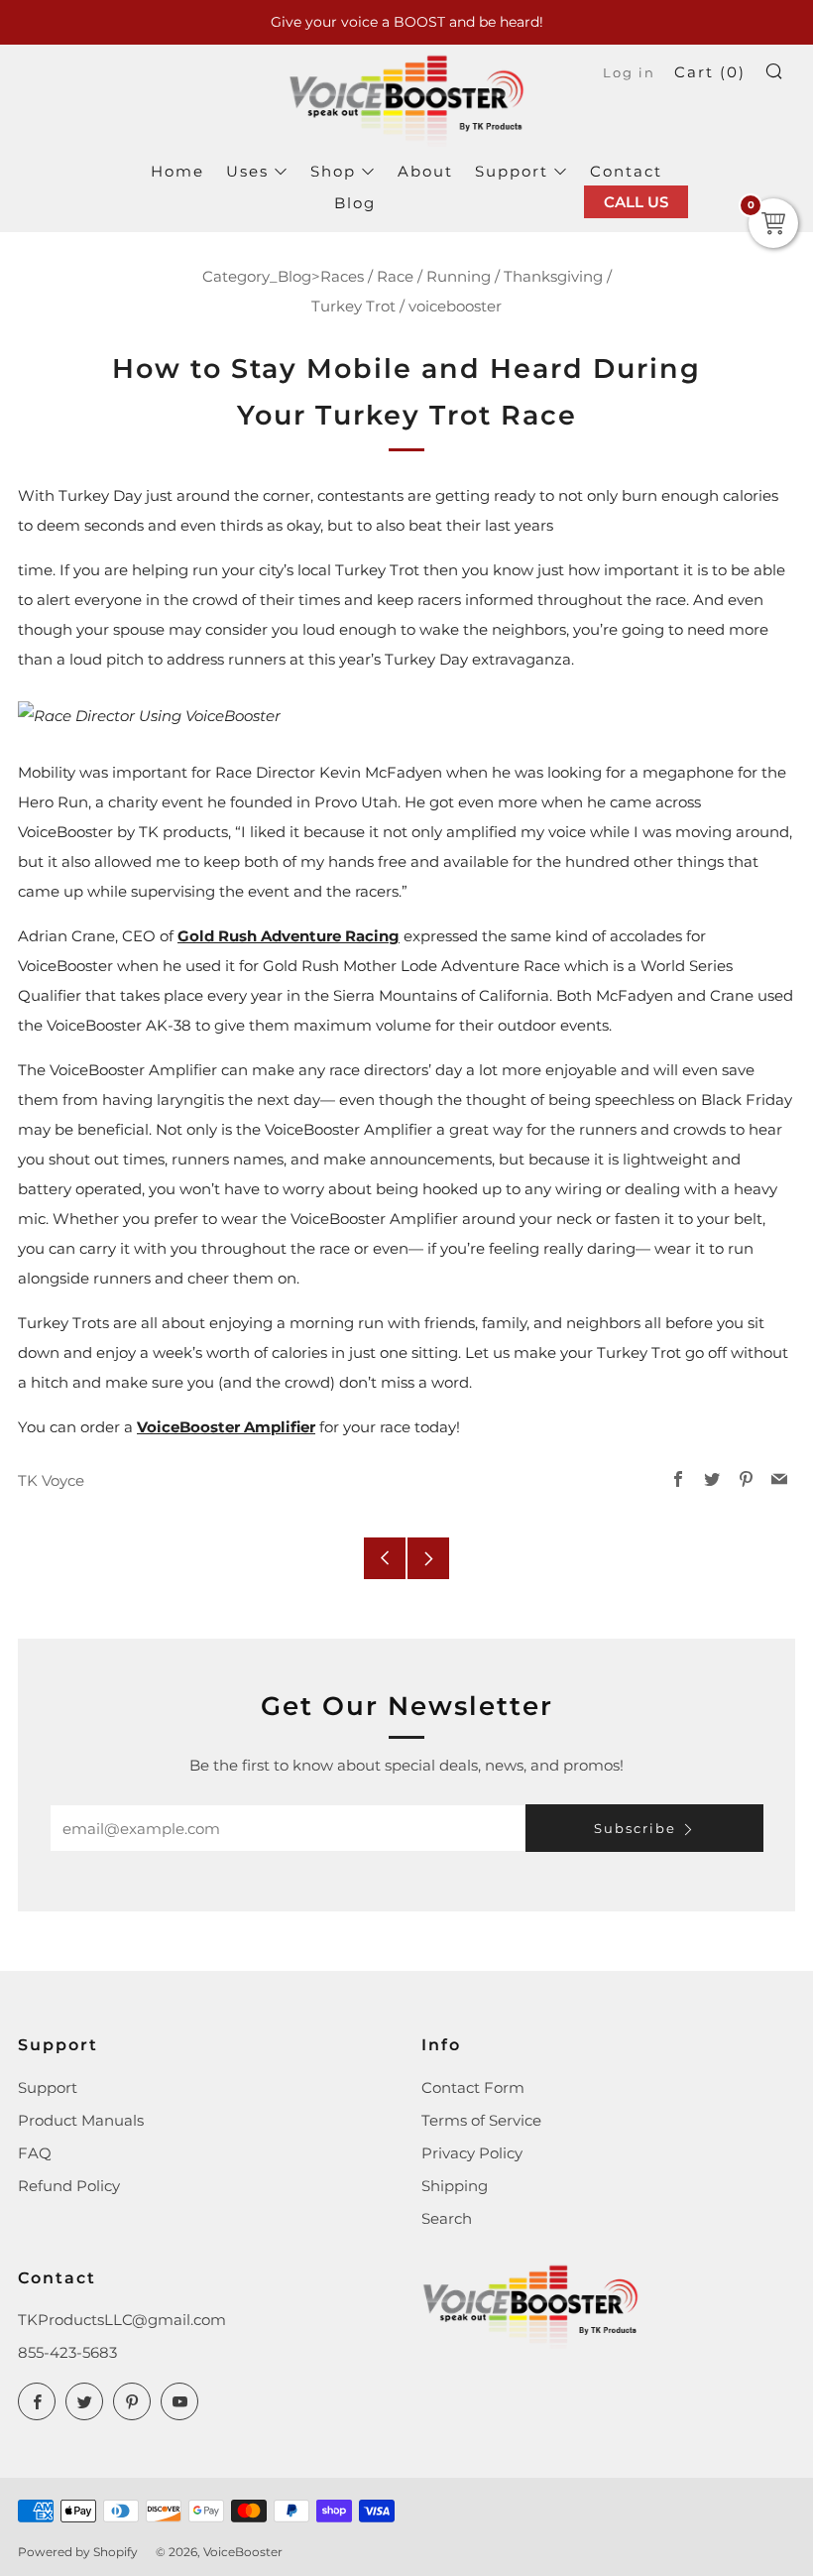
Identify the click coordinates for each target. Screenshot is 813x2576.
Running (459, 276)
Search (447, 2218)
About (425, 171)
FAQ (35, 2153)
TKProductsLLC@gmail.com (122, 2320)
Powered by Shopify (78, 2552)
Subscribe (635, 1828)
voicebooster (455, 306)
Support (512, 171)
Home (177, 171)
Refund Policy (69, 2186)
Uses (247, 171)
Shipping (455, 2186)
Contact (626, 171)
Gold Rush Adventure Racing (289, 936)
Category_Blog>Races (283, 276)
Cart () (710, 72)
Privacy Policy (472, 2153)
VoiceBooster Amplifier (226, 1427)
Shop (333, 171)
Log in (629, 73)
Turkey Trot (353, 306)
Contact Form (473, 2087)
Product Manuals (81, 2120)
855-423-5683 (67, 2352)
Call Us (636, 202)
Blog (355, 203)
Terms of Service (481, 2120)
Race (395, 276)
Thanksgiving (553, 276)
